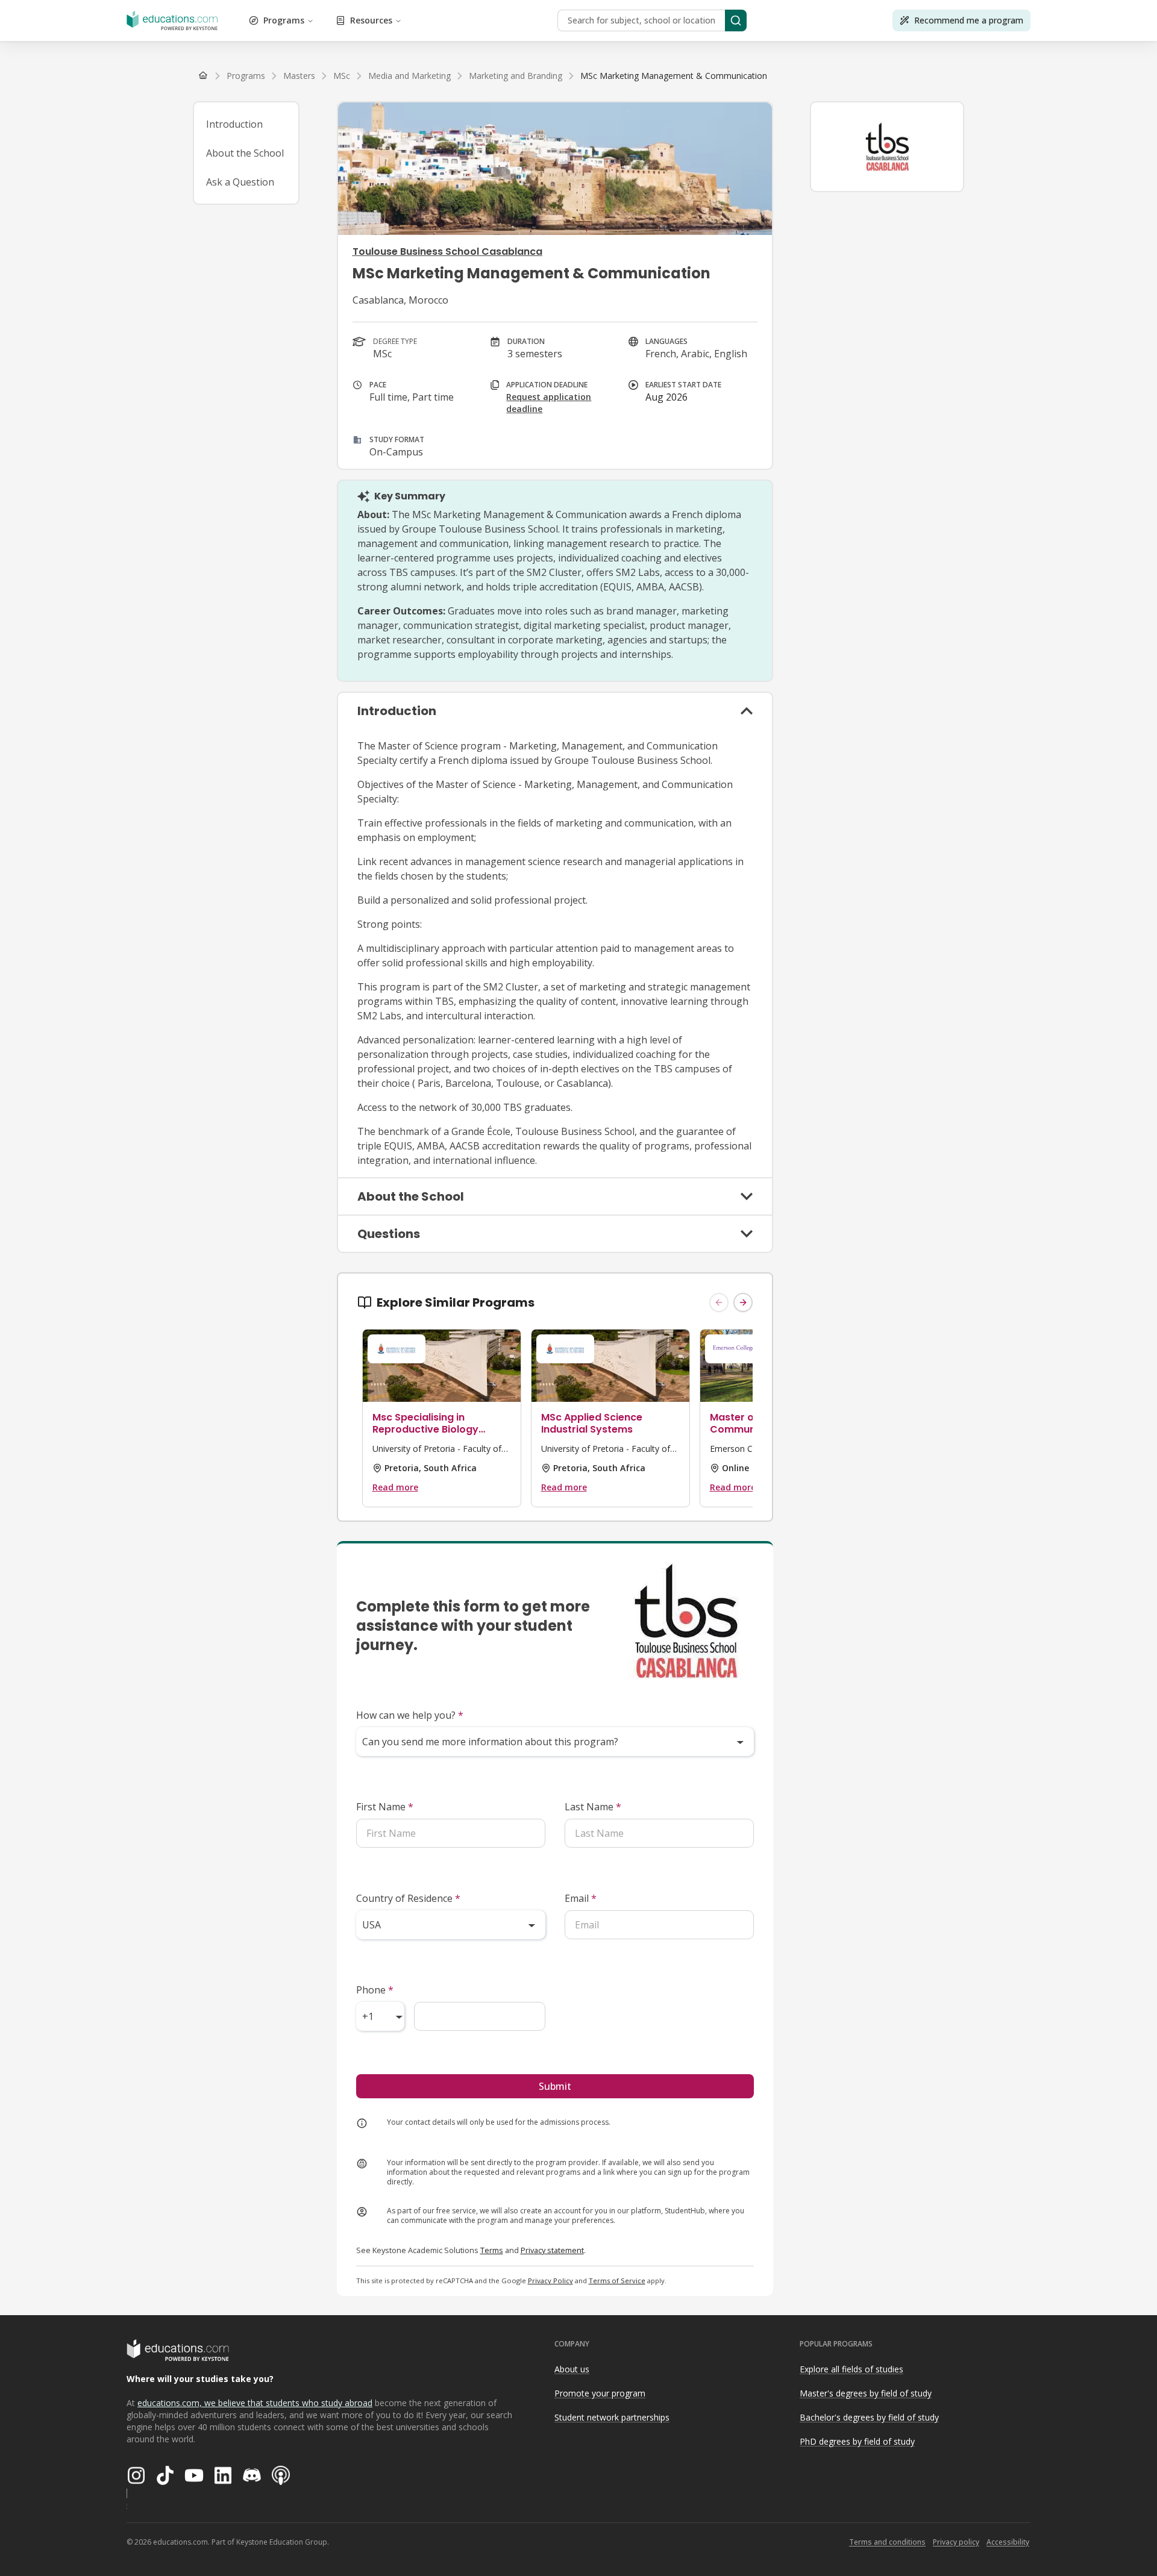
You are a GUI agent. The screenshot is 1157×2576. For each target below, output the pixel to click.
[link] (674, 76)
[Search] (736, 20)
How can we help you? (410, 1715)
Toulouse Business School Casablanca (447, 252)
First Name (385, 1807)
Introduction (234, 124)
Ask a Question (240, 182)
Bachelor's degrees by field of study (869, 2417)
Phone (375, 1990)
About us (572, 2369)
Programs (284, 20)
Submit (555, 2086)
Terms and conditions (887, 2542)
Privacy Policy (550, 2281)
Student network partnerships (612, 2417)
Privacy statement (552, 2250)
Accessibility (1008, 2542)
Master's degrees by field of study (866, 2393)
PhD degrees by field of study (857, 2441)
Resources (371, 20)
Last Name (593, 1807)
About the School (245, 153)
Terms (492, 2250)
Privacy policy (956, 2542)
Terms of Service (617, 2281)
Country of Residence (408, 1898)
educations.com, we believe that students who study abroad (255, 2403)
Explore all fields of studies (851, 2369)
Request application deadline (549, 403)
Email (581, 1898)
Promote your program (600, 2393)
